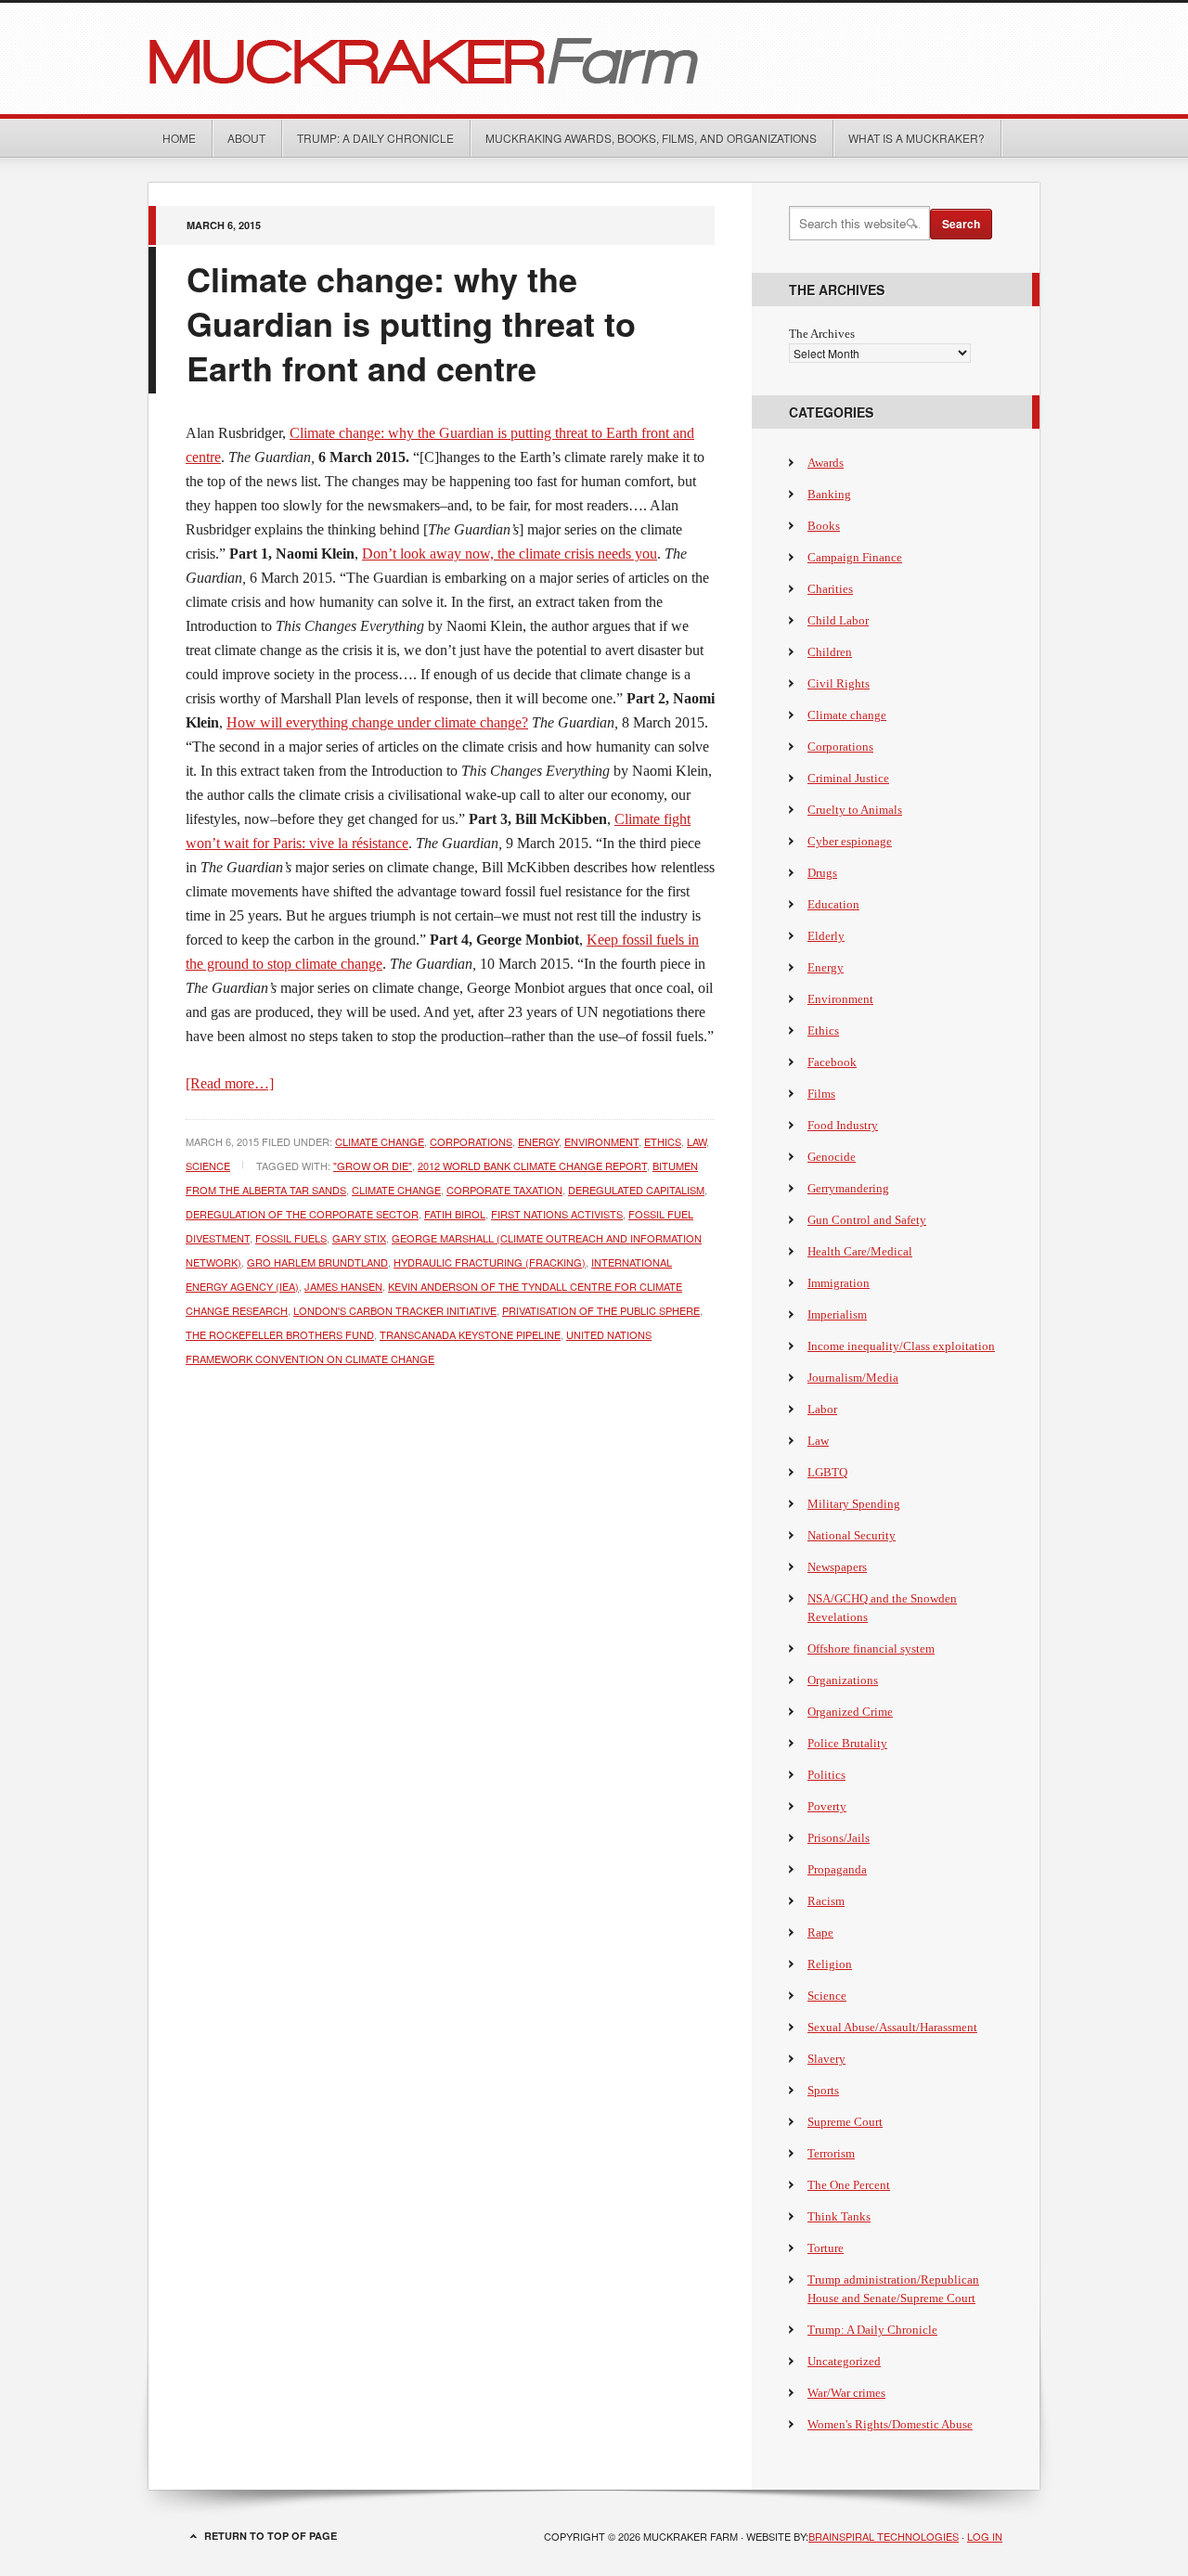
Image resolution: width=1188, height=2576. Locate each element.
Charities (830, 589)
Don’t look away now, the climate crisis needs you (510, 554)
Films (821, 1094)
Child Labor (838, 620)
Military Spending (854, 1504)
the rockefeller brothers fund (280, 1334)
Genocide (832, 1157)
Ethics (663, 1141)
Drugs (822, 873)
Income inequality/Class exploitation (901, 1346)
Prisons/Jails (839, 1838)
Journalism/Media (853, 1378)
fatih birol (455, 1214)
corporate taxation (504, 1190)
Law (697, 1141)
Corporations (471, 1141)
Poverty (827, 1806)
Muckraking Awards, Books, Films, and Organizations (651, 138)
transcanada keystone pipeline (470, 1334)
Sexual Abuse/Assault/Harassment (892, 2027)
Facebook (832, 1062)
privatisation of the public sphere (601, 1310)
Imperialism (837, 1314)
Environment (601, 1141)
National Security (852, 1535)
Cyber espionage (850, 841)
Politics (826, 1775)
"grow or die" (373, 1166)
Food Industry (843, 1125)
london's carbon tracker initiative (395, 1310)
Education (833, 904)
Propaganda (837, 1869)
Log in (985, 2536)
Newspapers (837, 1567)
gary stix (359, 1238)
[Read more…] (230, 1083)
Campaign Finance (855, 557)
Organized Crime (850, 1712)
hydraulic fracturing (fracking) (490, 1262)
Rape (820, 1932)
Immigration (839, 1283)
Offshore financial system (871, 1649)
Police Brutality (847, 1743)
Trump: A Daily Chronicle (375, 138)
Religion (830, 1964)
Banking (829, 494)
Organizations (843, 1680)
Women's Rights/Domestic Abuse (890, 2424)
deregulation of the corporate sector (302, 1214)
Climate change (380, 1141)
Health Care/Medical (860, 1251)
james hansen (343, 1286)
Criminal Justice (848, 778)
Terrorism (831, 2153)
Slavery (826, 2059)
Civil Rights (839, 683)
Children (830, 652)
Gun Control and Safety (867, 1220)
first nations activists (557, 1214)
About (246, 138)
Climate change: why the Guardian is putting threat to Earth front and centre (411, 323)
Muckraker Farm (594, 58)
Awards (826, 463)
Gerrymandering (848, 1188)
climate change (396, 1190)
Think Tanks (839, 2216)
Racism (826, 1901)
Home (179, 138)
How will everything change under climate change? (377, 722)
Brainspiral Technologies (884, 2536)
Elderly (826, 936)
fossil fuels (291, 1238)
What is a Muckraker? (917, 138)
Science (208, 1166)
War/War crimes (846, 2393)
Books (824, 526)
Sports (823, 2090)
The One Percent (849, 2185)
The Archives (822, 334)
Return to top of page (271, 2536)
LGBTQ (827, 1472)
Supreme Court (845, 2122)
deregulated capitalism (636, 1190)
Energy (538, 1141)
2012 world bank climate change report (532, 1166)
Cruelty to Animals (855, 810)
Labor (822, 1409)
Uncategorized (844, 2361)
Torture (826, 2248)
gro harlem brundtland (317, 1262)
